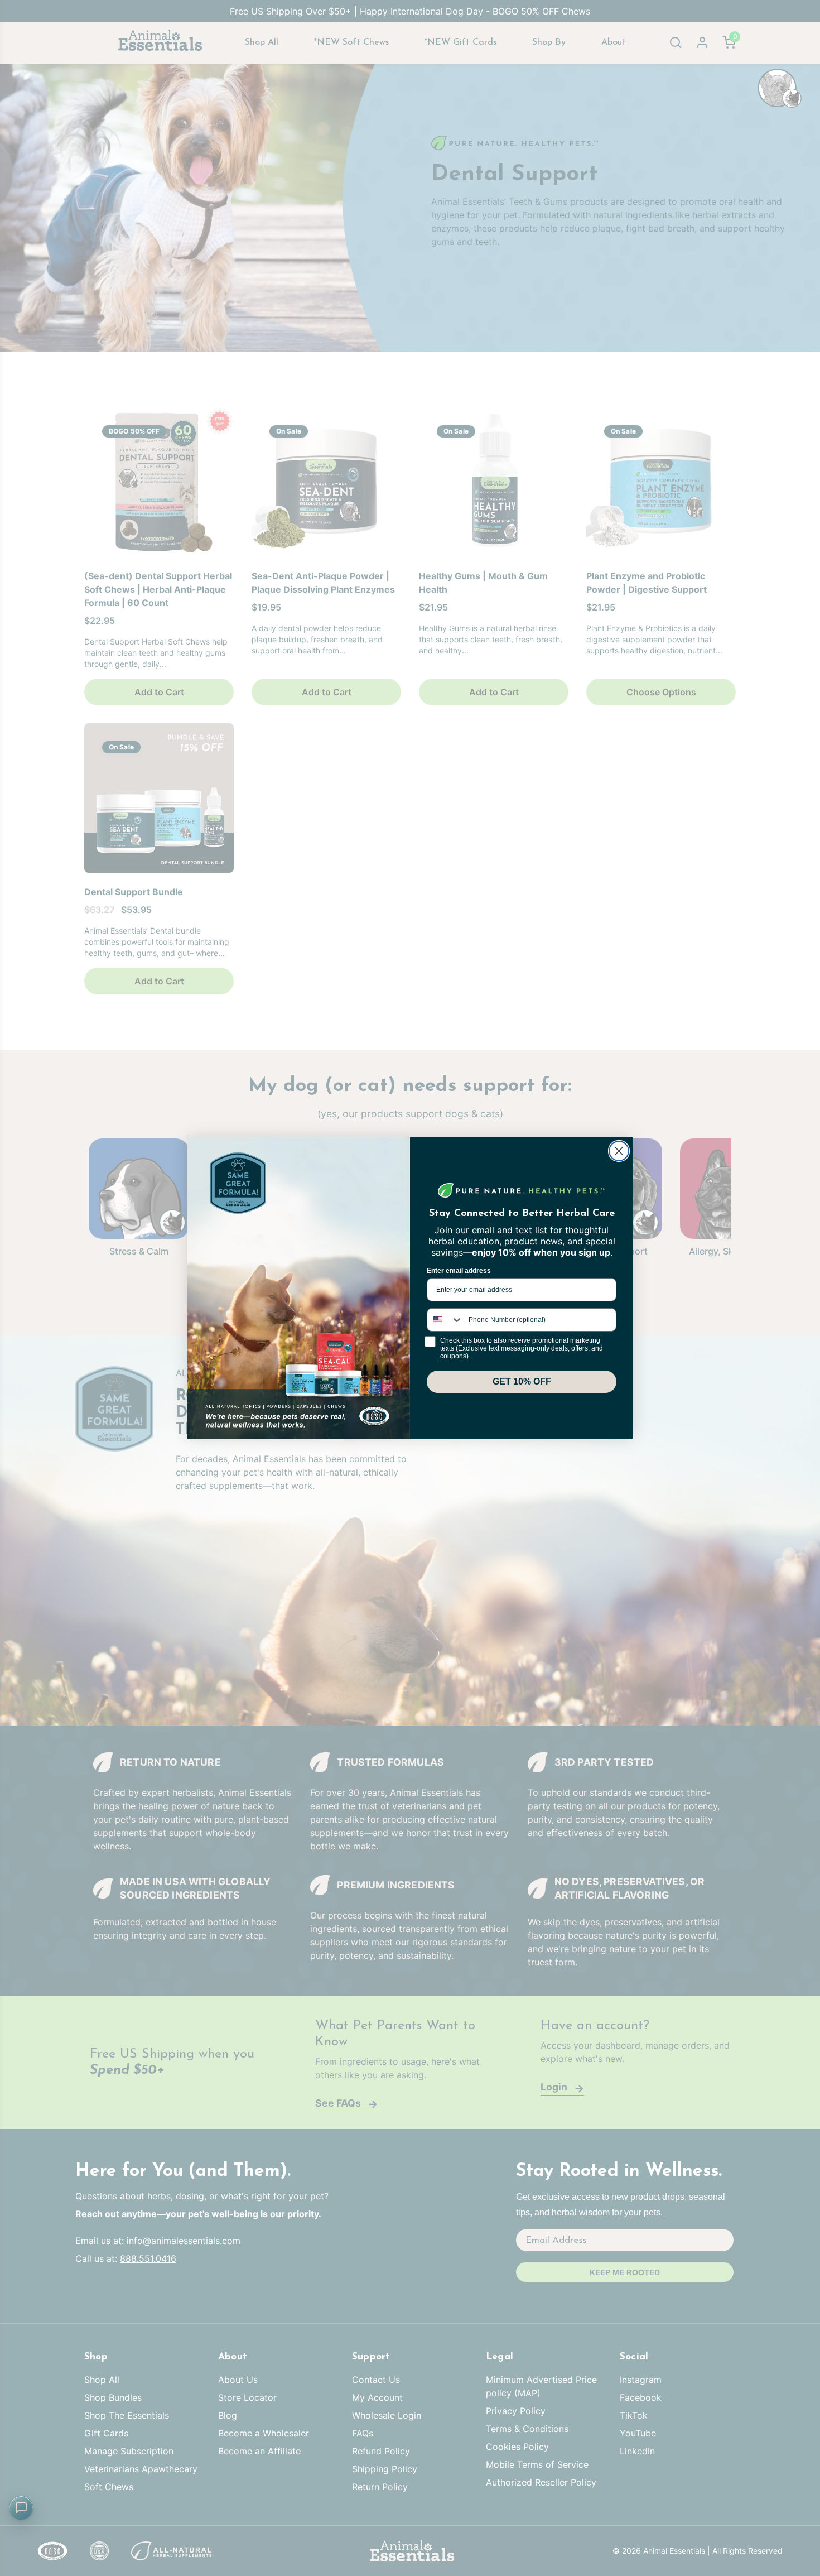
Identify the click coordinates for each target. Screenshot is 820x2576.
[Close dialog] (619, 1151)
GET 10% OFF (522, 1381)
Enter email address (459, 1271)
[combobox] (445, 1320)
